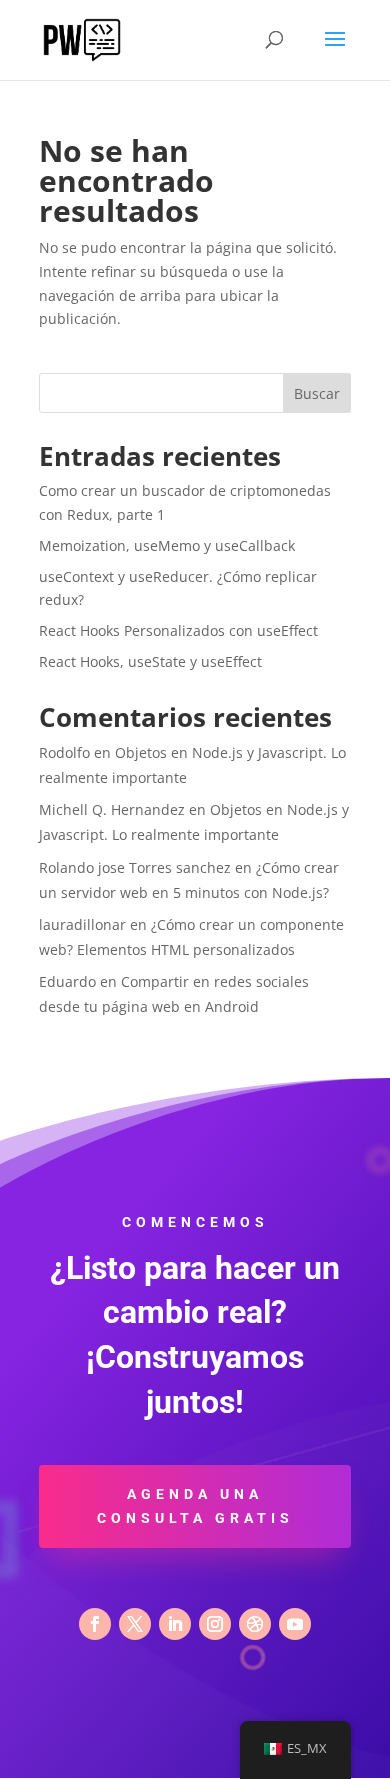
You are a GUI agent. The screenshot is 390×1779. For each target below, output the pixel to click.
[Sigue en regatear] (255, 1624)
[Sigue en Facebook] (95, 1624)
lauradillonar (82, 924)
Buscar (317, 393)
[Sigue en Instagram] (215, 1624)
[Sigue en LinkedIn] (175, 1624)
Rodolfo (64, 752)
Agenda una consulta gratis (195, 1506)
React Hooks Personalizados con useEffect (178, 630)
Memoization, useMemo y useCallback (167, 545)
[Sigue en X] (135, 1624)
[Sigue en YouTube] (295, 1624)
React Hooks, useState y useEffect (150, 661)
